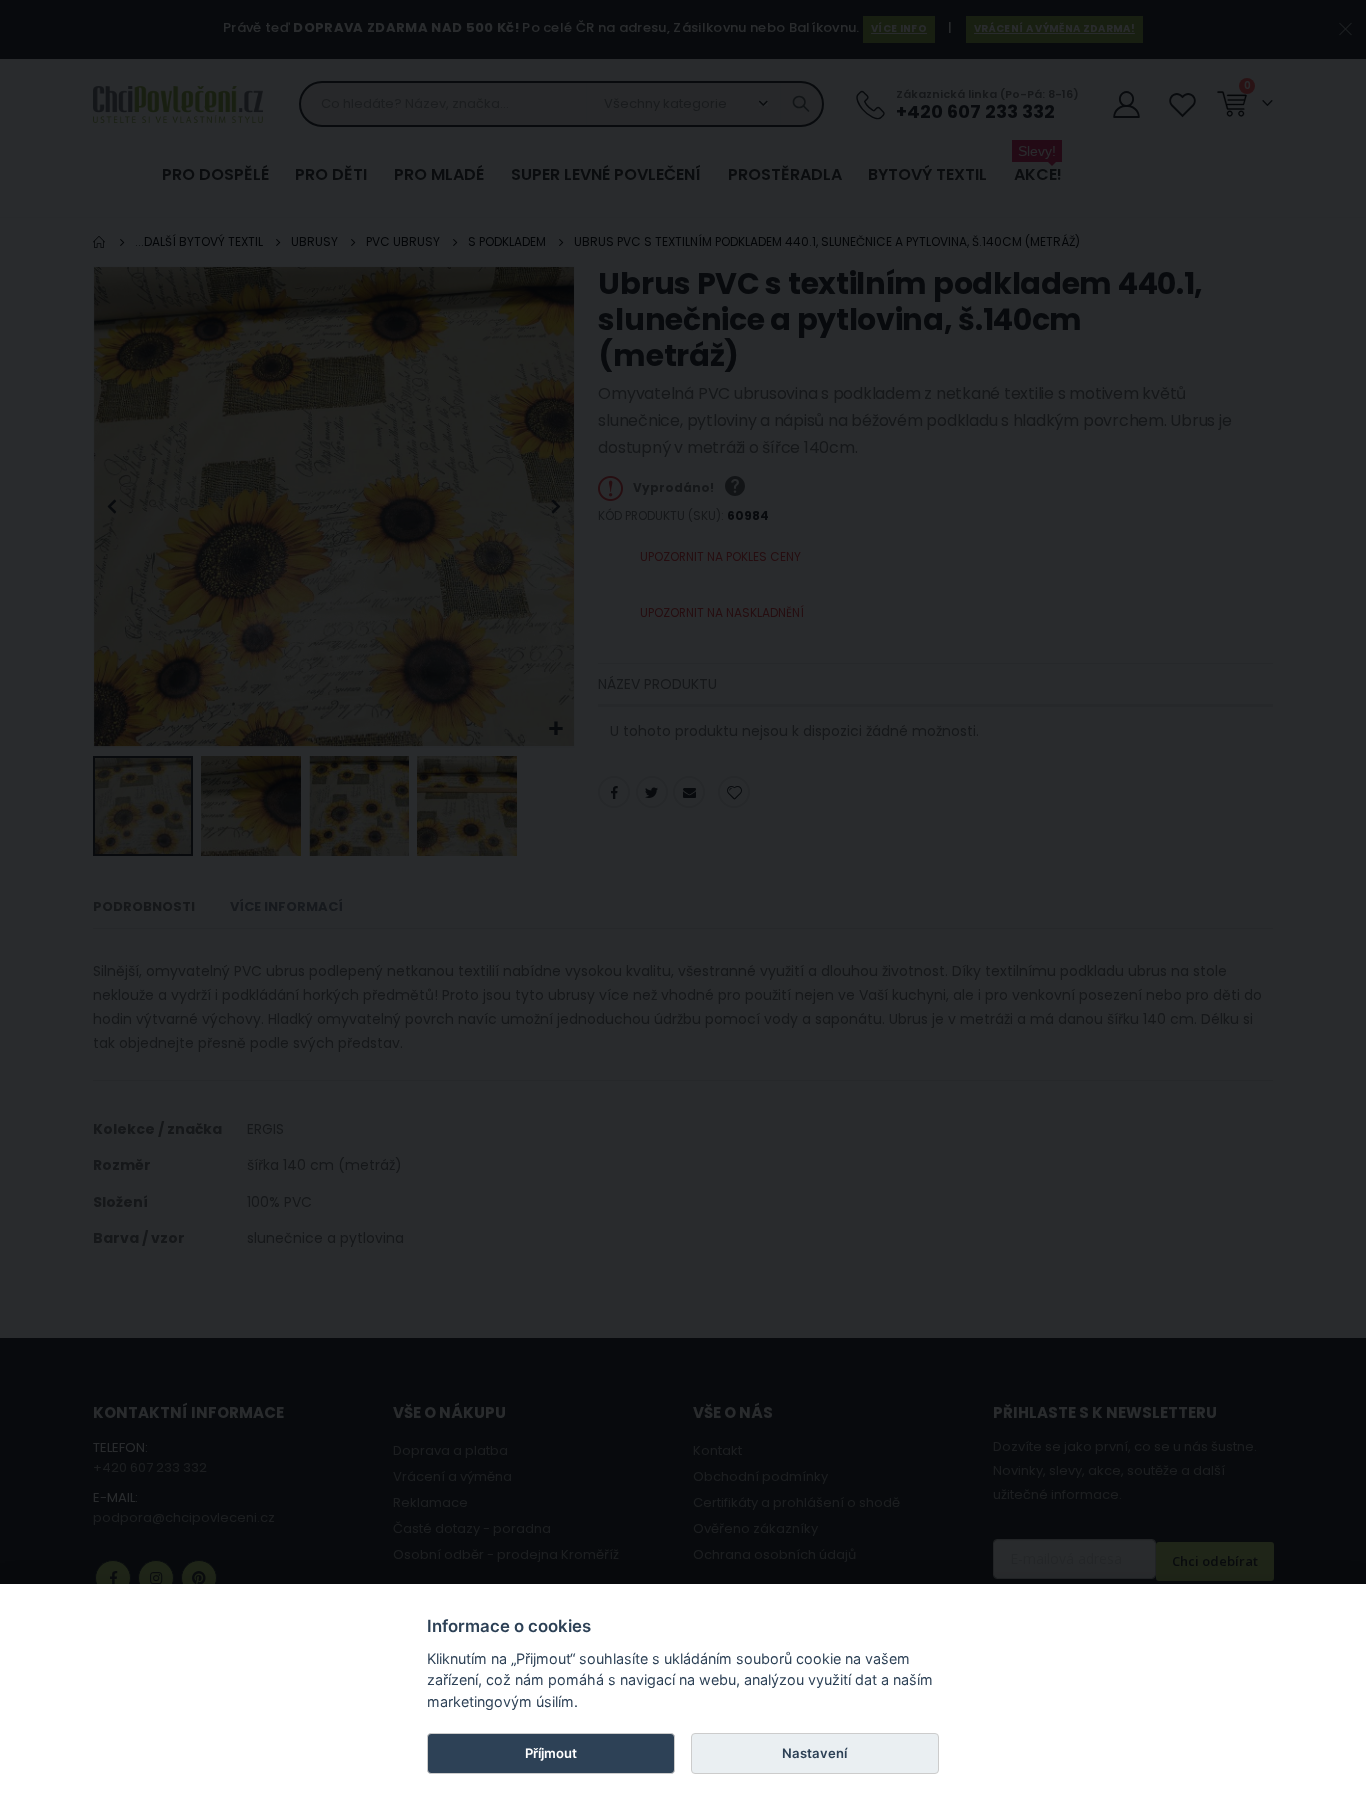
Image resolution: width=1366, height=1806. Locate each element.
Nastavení (814, 1753)
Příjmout (551, 1753)
